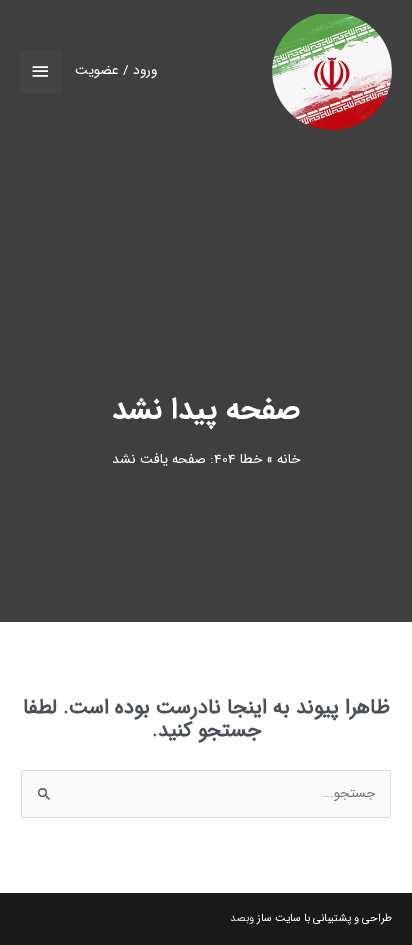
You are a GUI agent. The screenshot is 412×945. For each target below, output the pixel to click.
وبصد (242, 918)
